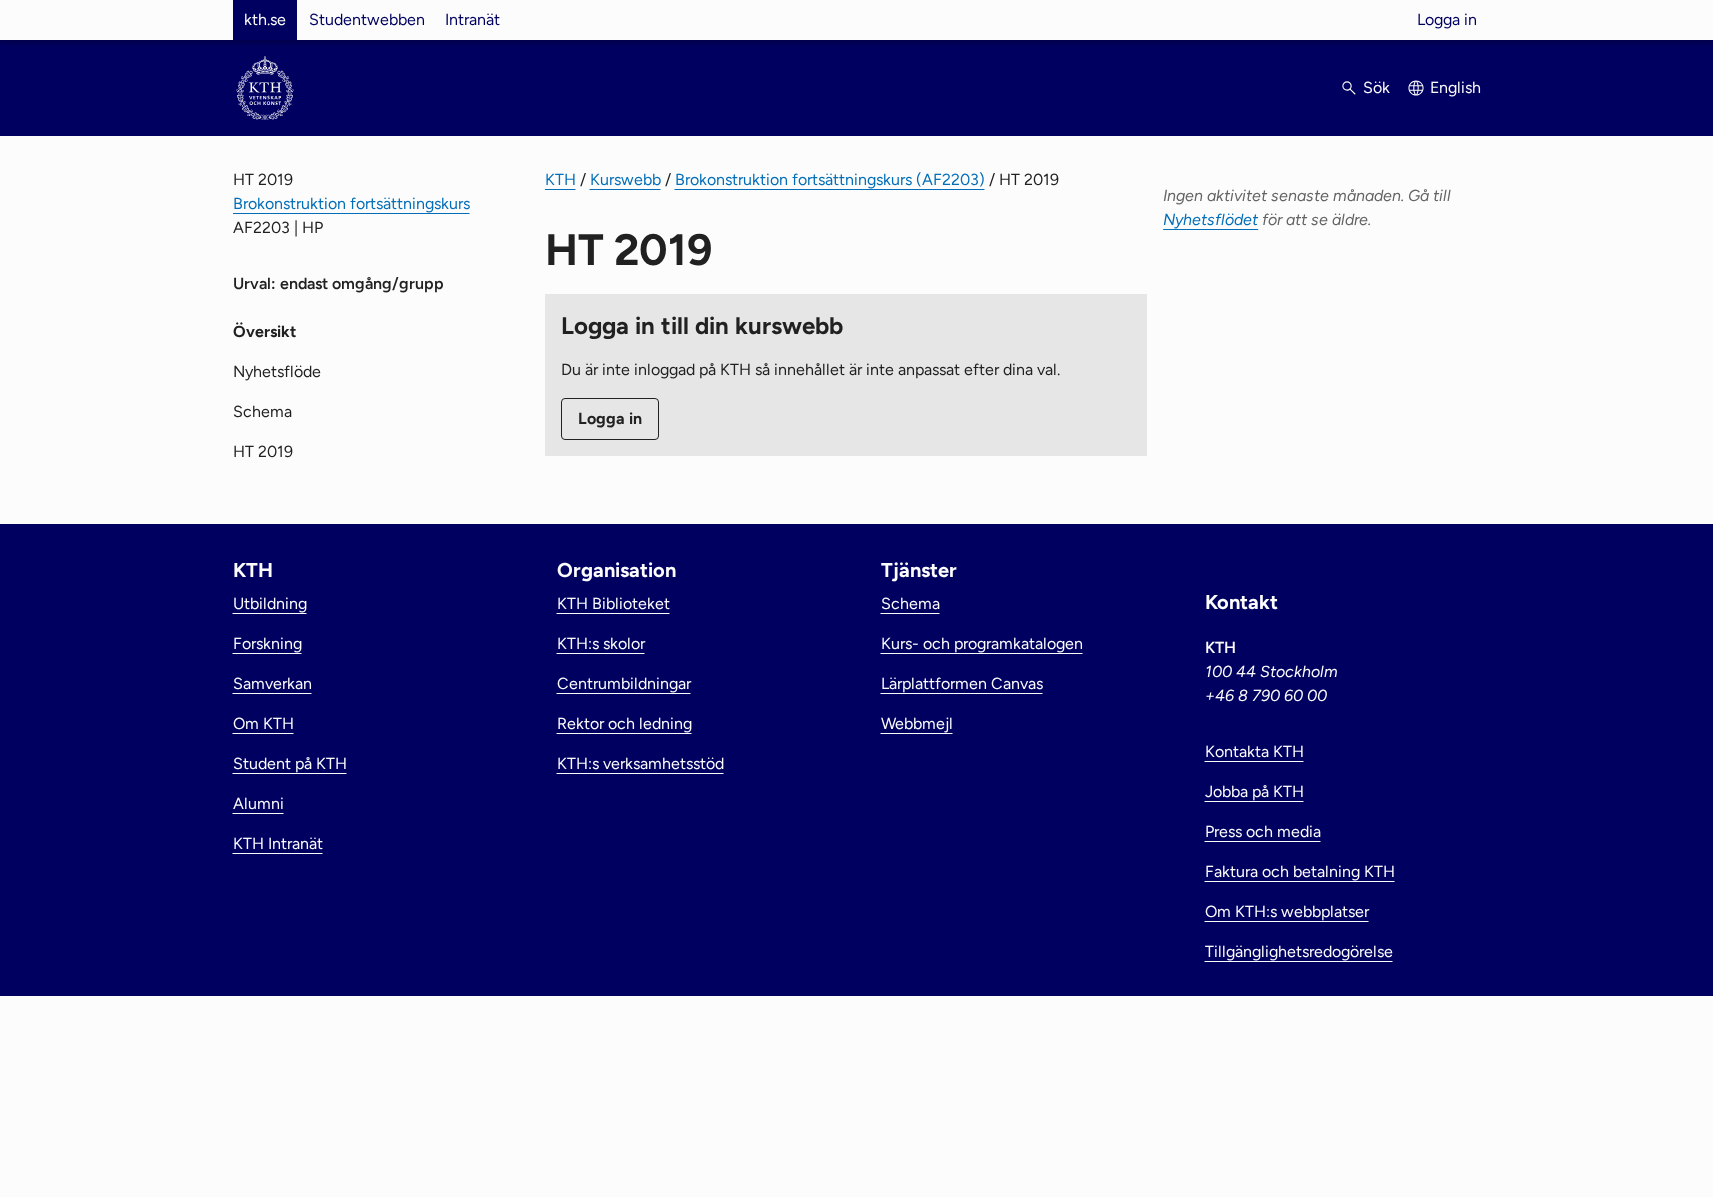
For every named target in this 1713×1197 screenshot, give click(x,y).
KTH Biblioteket (613, 603)
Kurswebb (625, 179)
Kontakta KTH (1254, 751)
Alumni (258, 803)
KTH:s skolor (601, 643)
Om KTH (263, 723)
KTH (560, 179)
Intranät (472, 19)
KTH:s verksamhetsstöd (640, 763)
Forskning (267, 643)
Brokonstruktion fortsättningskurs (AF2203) (830, 179)
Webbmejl (917, 723)
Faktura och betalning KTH (1300, 871)
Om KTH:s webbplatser (1287, 911)
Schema (262, 411)
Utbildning (270, 603)
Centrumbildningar (624, 683)
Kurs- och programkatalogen (982, 643)
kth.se (265, 19)
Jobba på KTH (1254, 791)
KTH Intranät (278, 843)
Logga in (1447, 19)
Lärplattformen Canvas (962, 683)
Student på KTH (290, 763)
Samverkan (272, 683)
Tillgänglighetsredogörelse (1299, 951)
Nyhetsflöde (277, 371)
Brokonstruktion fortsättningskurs (351, 203)
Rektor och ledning (624, 723)
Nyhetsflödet (1210, 219)
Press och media (1263, 831)
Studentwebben (367, 19)
